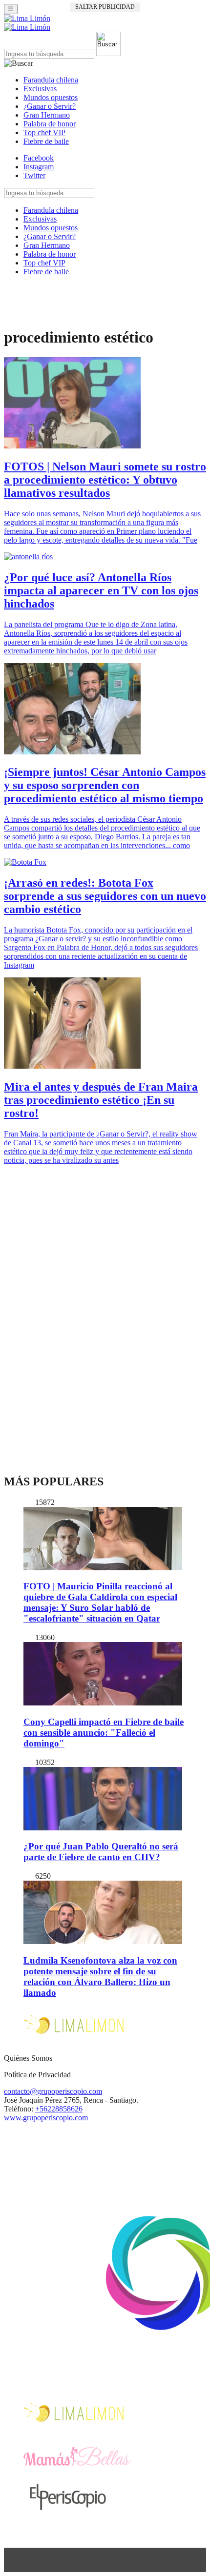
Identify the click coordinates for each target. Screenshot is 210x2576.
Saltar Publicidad (105, 7)
